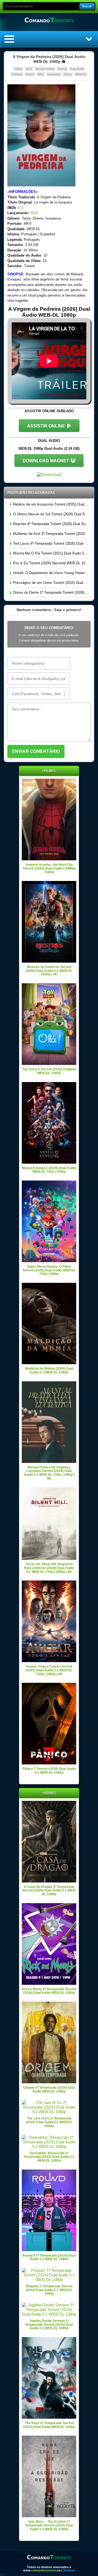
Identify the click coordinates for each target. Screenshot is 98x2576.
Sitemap (69, 2570)
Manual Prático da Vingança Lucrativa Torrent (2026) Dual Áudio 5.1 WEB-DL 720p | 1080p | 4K (49, 1473)
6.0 (21, 208)
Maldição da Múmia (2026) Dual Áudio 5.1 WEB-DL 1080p (49, 1370)
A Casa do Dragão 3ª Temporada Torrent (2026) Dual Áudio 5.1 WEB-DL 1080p (49, 1891)
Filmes (30, 74)
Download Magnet (46, 461)
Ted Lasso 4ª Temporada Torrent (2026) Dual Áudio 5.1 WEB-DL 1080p (51, 543)
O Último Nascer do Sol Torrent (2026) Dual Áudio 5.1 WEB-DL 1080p (51, 514)
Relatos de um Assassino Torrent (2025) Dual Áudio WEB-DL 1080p (51, 504)
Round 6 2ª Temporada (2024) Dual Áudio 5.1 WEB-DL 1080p (49, 2257)
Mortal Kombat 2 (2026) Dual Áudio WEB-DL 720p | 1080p (49, 1170)
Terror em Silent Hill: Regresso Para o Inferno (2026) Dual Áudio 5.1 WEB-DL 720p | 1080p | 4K (49, 1568)
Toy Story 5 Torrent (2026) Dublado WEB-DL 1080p (49, 1071)
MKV (41, 74)
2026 (29, 69)
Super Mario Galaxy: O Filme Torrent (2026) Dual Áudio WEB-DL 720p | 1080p (49, 1270)
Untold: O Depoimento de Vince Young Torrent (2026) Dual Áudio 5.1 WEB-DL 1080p (51, 573)
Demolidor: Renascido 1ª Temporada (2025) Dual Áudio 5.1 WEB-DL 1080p (49, 2157)
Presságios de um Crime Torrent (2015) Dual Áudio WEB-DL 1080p (51, 583)
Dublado (17, 74)
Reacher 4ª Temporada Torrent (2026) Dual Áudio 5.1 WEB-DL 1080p (51, 524)
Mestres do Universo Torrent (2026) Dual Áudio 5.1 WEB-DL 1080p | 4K (49, 971)
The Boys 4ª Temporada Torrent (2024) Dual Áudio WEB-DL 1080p (49, 2425)
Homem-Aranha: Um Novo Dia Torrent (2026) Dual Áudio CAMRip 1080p (49, 868)
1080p (18, 69)
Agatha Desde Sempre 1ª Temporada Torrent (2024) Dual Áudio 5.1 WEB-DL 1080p (49, 2324)
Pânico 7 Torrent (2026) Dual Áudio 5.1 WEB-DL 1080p (49, 1771)
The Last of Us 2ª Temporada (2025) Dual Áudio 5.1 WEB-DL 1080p (49, 2122)
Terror (68, 74)
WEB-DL (81, 74)
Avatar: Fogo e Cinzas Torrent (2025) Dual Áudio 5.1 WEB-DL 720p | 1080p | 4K (49, 1670)
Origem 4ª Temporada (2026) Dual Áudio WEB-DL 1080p (49, 2090)
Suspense (54, 74)
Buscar (87, 6)
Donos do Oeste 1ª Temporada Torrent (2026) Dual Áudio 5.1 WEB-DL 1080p (51, 592)
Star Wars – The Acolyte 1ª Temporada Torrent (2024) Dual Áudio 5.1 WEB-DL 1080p (49, 2525)
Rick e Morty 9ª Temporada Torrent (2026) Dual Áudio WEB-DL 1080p (49, 1991)
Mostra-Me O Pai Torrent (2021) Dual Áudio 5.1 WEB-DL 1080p (51, 553)
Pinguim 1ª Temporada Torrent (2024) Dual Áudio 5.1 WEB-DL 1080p (49, 2290)
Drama (62, 69)
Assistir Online (45, 69)
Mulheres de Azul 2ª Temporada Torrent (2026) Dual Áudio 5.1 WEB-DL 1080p (51, 534)
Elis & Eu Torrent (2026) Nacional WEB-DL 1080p (51, 563)
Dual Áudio (77, 69)
